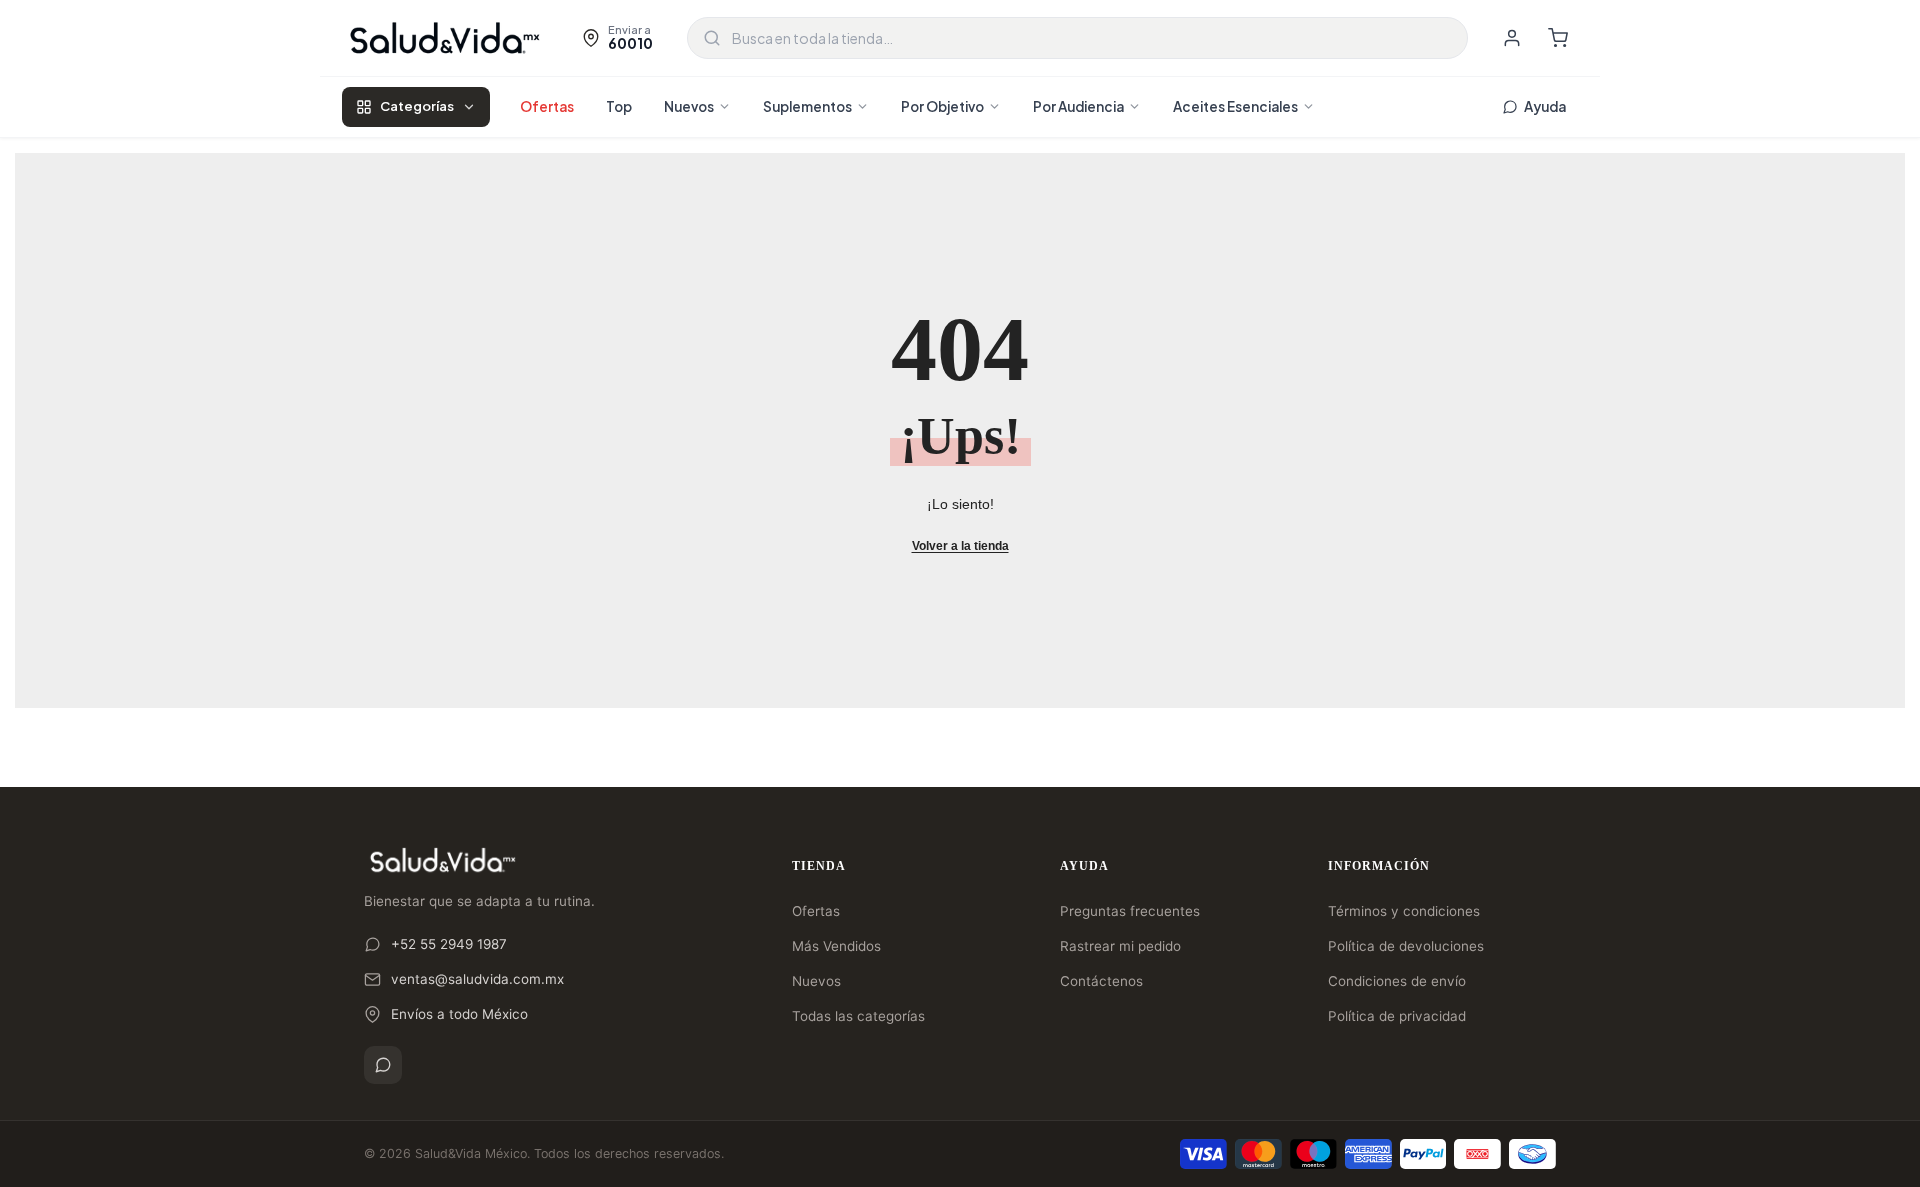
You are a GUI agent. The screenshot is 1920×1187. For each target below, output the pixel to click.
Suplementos (807, 106)
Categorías (417, 106)
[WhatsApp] (383, 1065)
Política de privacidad (1397, 1016)
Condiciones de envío (1397, 981)
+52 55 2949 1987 (449, 944)
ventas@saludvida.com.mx (477, 979)
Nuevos (689, 106)
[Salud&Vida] (445, 38)
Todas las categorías (858, 1016)
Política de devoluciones (1406, 946)
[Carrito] (1558, 38)
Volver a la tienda (960, 546)
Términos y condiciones (1404, 911)
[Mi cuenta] (1512, 38)
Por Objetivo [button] (942, 106)
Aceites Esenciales (1235, 106)
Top (619, 106)
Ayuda (1545, 106)
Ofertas (547, 106)
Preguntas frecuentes (1130, 911)
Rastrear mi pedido (1120, 946)
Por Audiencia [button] (1078, 106)
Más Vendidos (836, 946)
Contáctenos (1101, 981)
